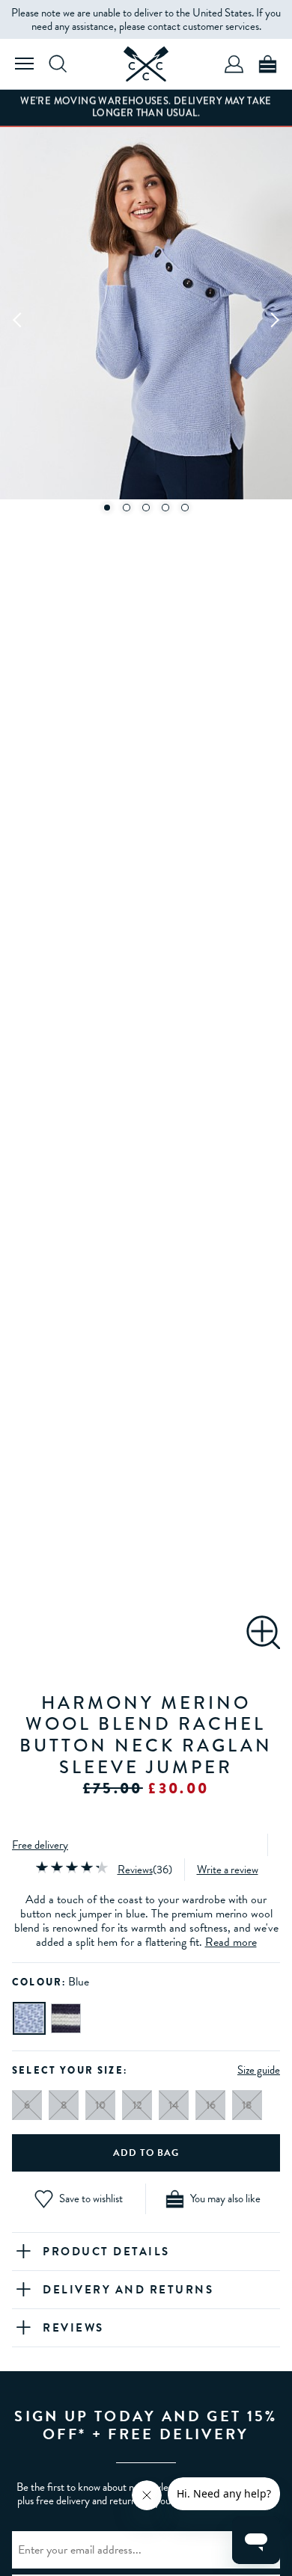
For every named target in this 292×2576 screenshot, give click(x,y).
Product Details (106, 2252)
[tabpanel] (146, 319)
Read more (231, 1942)
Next (274, 319)
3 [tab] (146, 508)
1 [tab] (107, 508)
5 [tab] (185, 508)
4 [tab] (165, 508)
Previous (18, 319)
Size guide (259, 2070)
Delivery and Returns (128, 2290)
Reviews (135, 1870)
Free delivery (40, 1845)
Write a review (228, 1870)
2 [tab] (127, 508)
